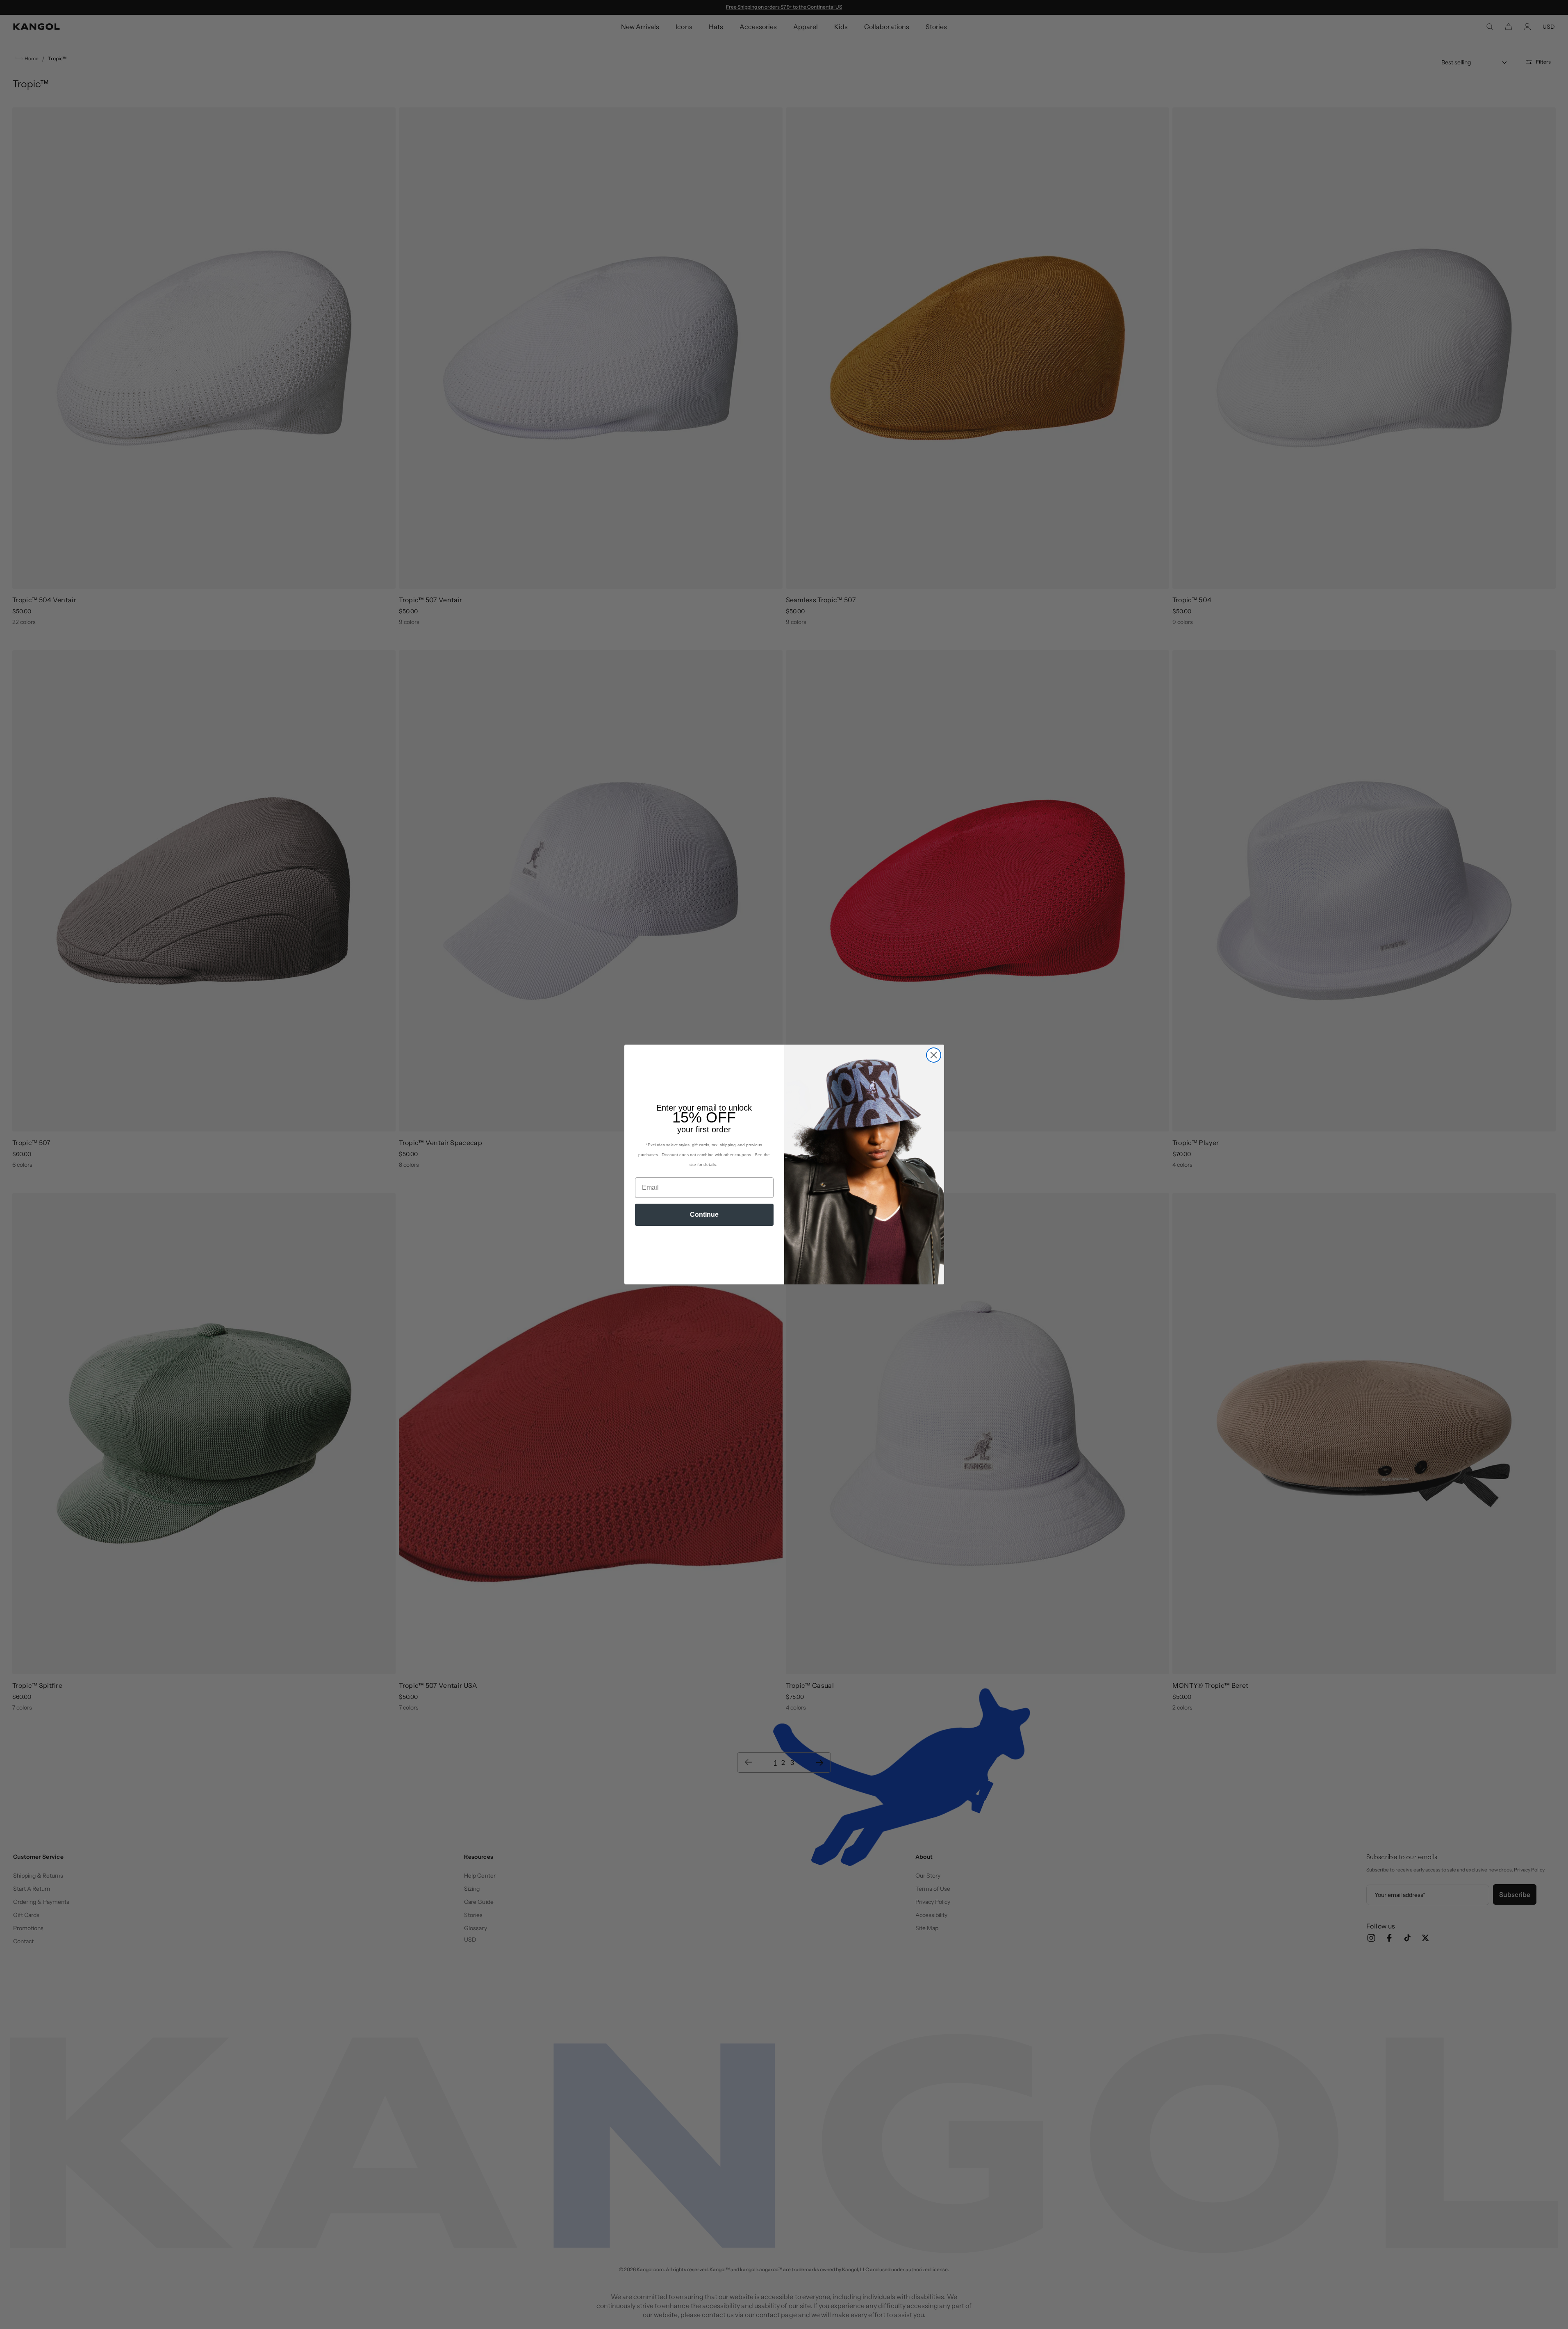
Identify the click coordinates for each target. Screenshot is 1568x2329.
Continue (704, 1215)
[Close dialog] (934, 1055)
